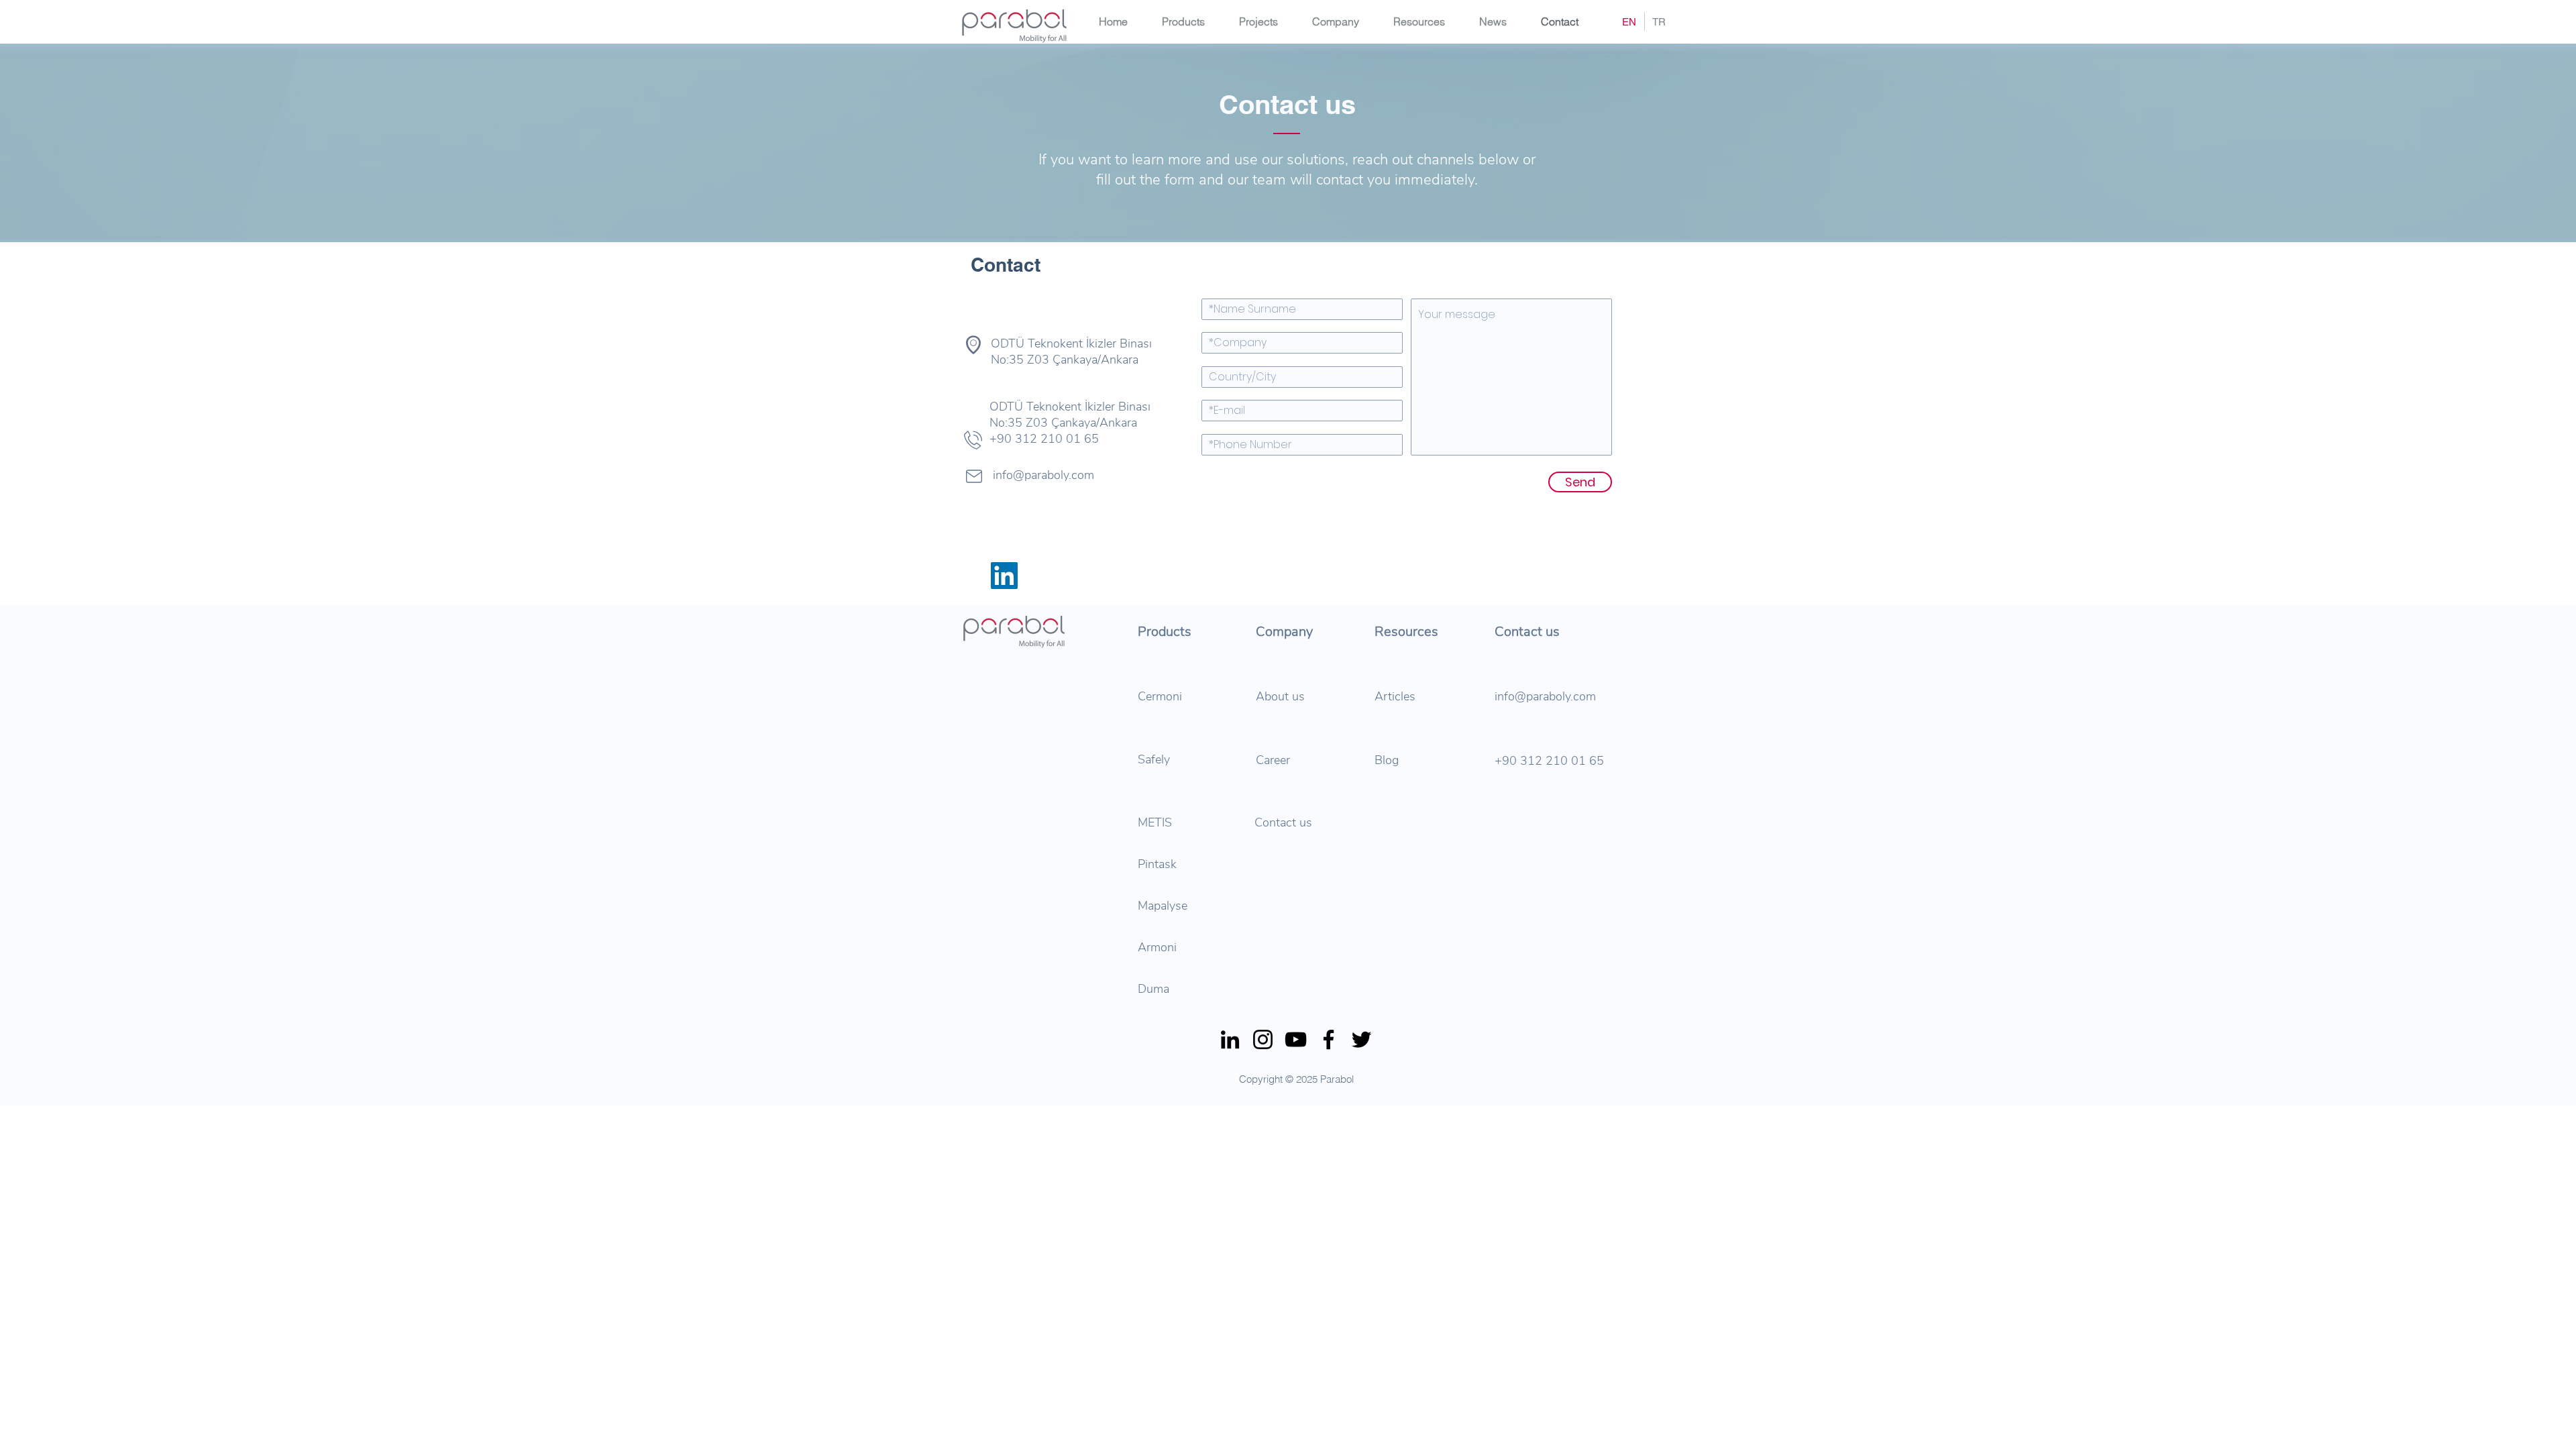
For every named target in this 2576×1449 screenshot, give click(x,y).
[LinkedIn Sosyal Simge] (1004, 576)
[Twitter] (1361, 1039)
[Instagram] (1263, 1039)
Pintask (1157, 864)
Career (1275, 760)
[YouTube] (1296, 1039)
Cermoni (1160, 696)
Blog (1387, 760)
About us (1280, 696)
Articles (1395, 696)
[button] (1343, 21)
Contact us (1283, 822)
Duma (1153, 989)
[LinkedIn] (1230, 1039)
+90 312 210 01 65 (1549, 761)
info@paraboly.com (1545, 696)
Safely (1154, 759)
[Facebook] (1329, 1039)
